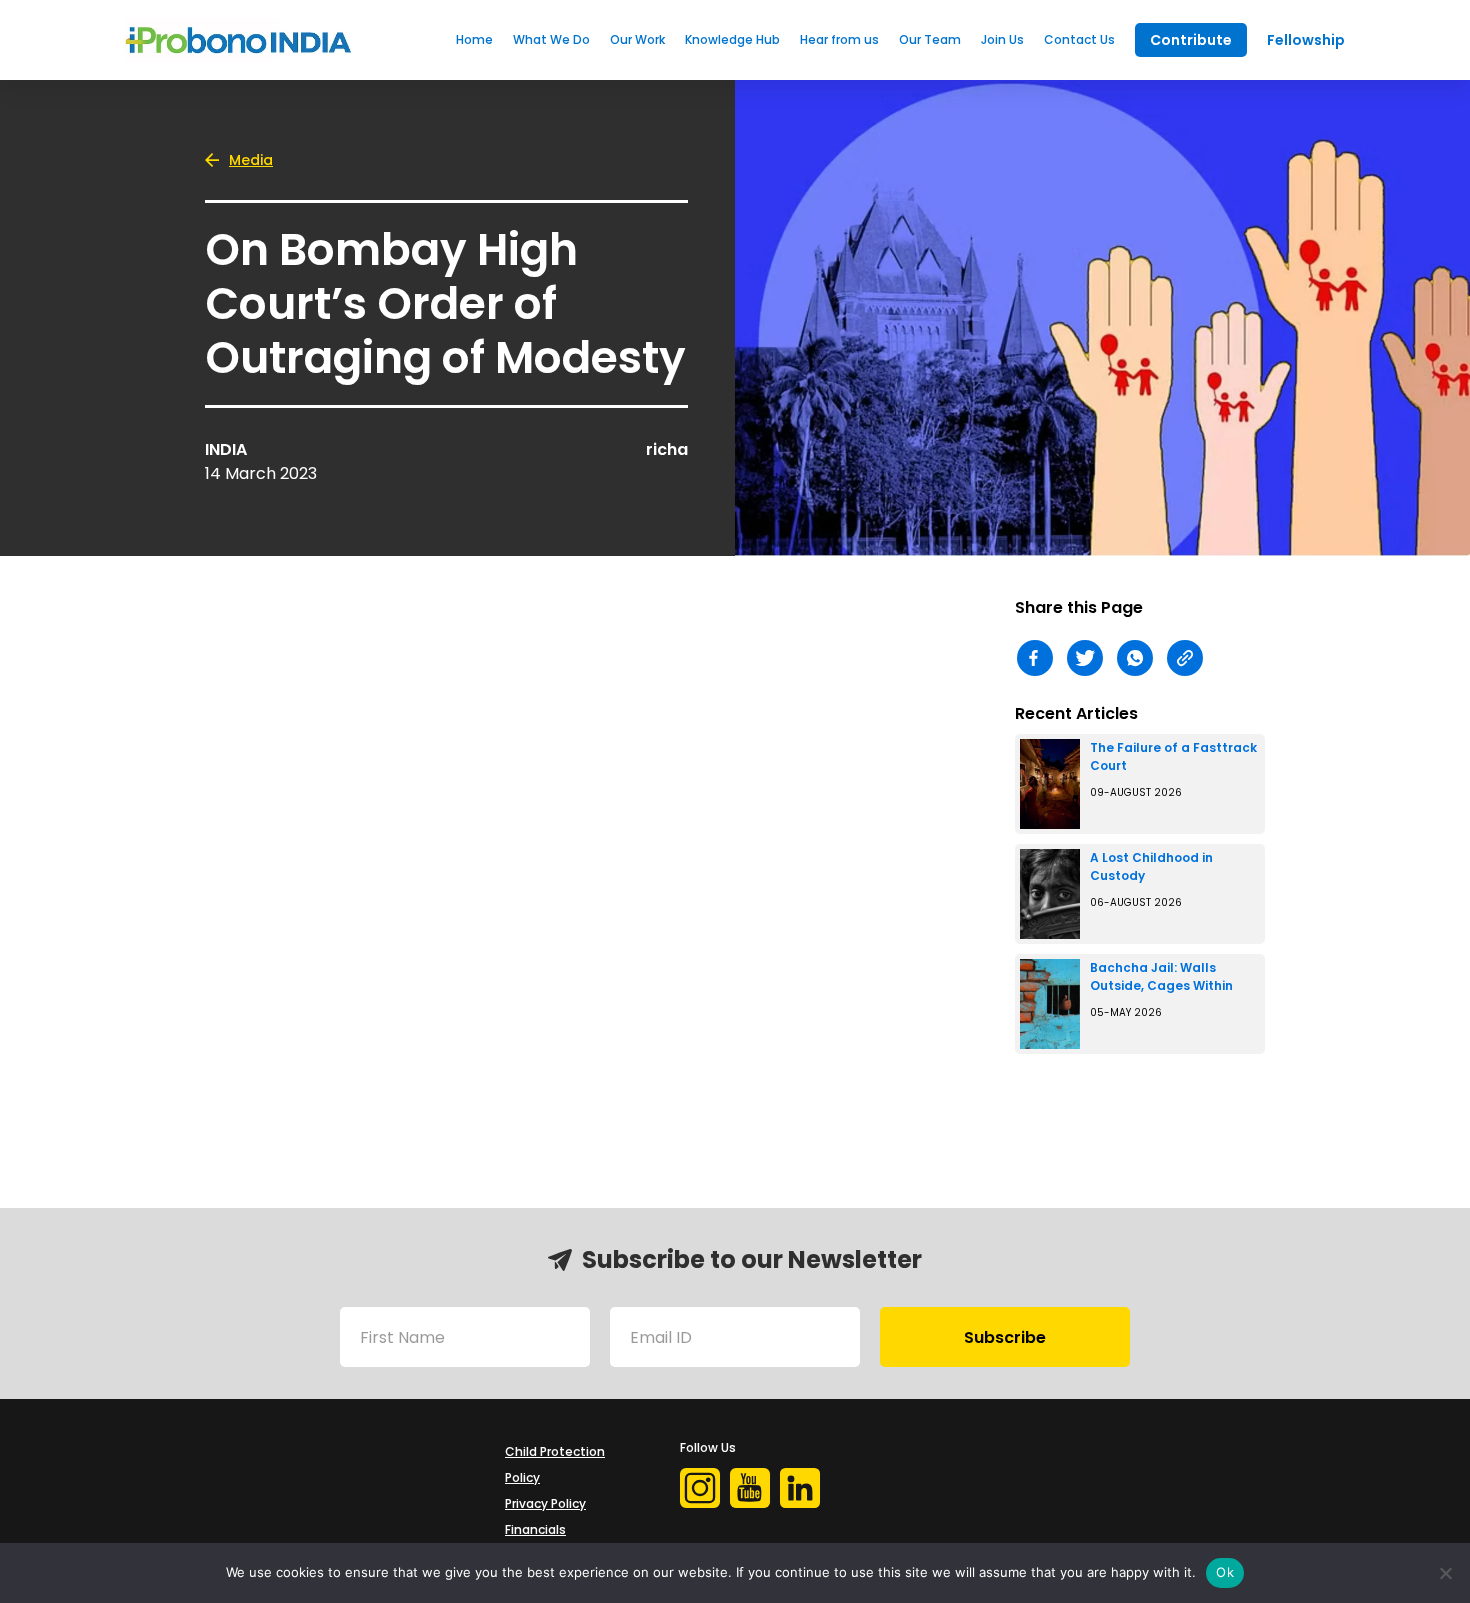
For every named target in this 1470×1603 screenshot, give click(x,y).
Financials (535, 1529)
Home (474, 39)
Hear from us (839, 39)
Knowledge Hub (732, 39)
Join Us (1002, 39)
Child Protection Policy (555, 1464)
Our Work (637, 39)
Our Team (930, 39)
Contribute (1191, 40)
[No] (1445, 1573)
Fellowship (1306, 40)
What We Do (551, 39)
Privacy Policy (545, 1503)
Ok (1225, 1572)
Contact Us (1079, 39)
